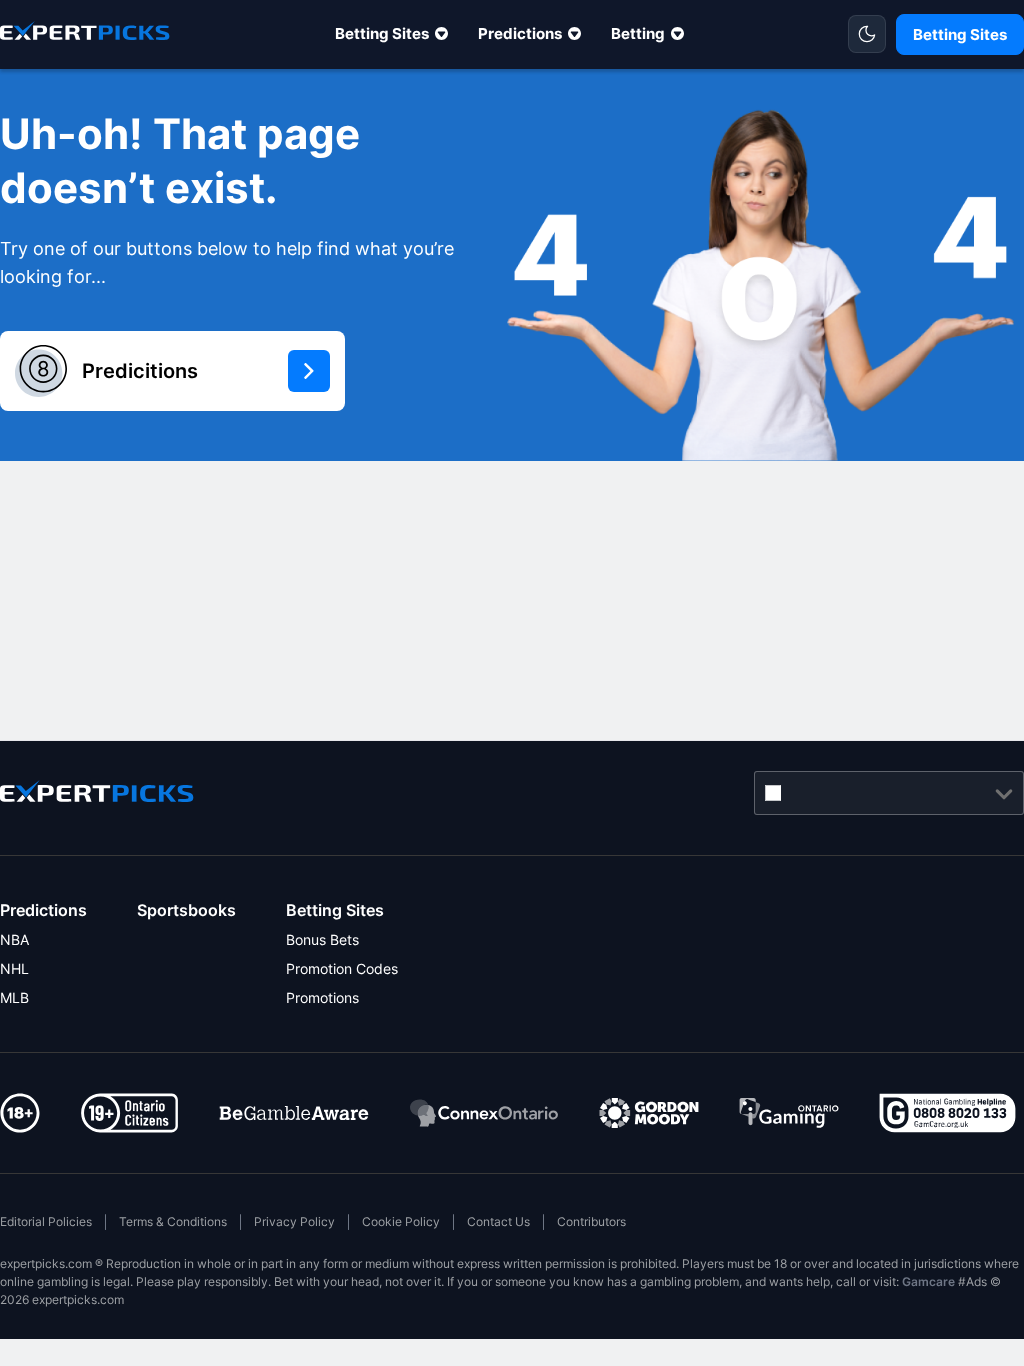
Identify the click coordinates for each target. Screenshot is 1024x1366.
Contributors (591, 1221)
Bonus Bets (322, 939)
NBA (14, 939)
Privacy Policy (294, 1221)
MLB (14, 997)
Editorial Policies (46, 1221)
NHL (14, 968)
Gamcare (928, 1281)
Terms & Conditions (173, 1221)
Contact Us (498, 1221)
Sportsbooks (186, 910)
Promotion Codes (342, 968)
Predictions (520, 33)
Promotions (322, 997)
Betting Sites (382, 33)
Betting (638, 33)
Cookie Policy (401, 1221)
